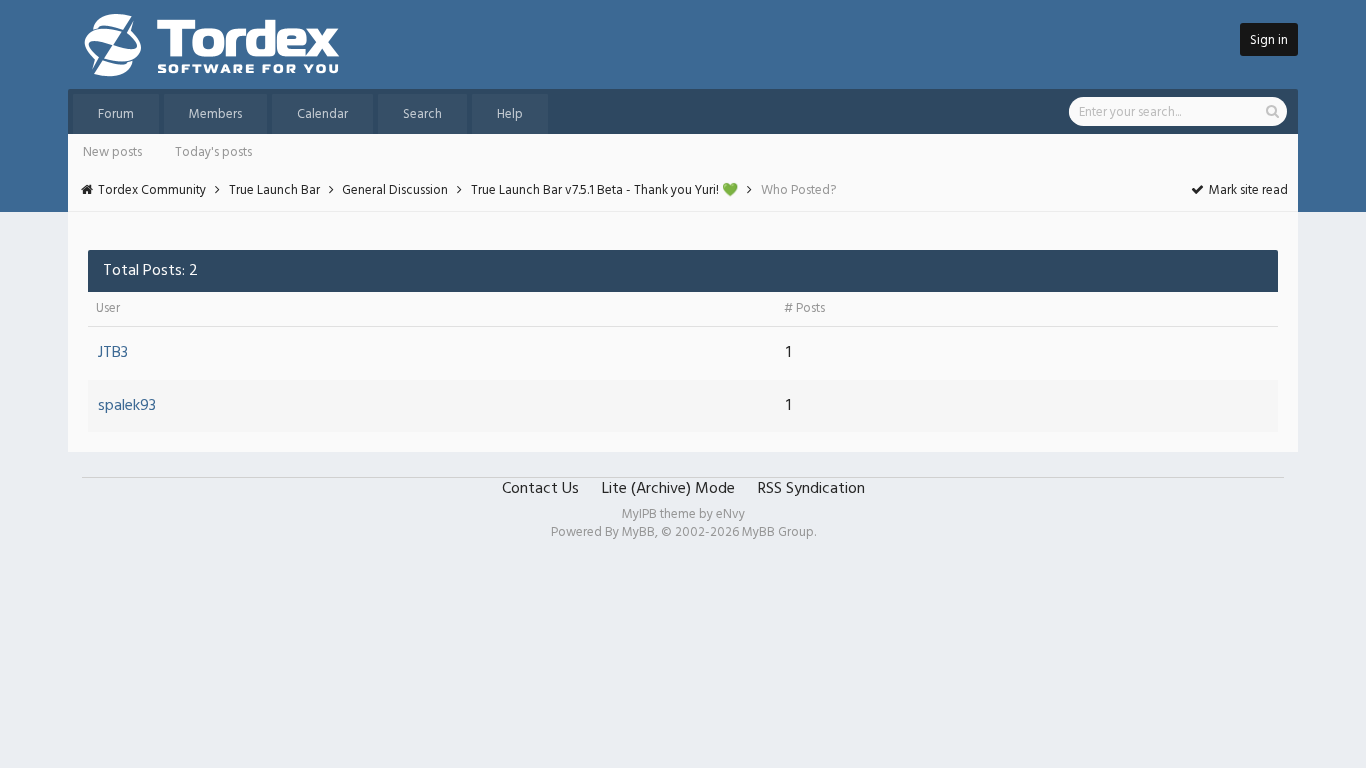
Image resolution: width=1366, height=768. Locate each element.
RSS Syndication (811, 489)
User (108, 308)
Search (422, 114)
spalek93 (127, 406)
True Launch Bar (274, 190)
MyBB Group (778, 532)
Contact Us (540, 489)
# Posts (804, 308)
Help (510, 114)
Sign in (1269, 40)
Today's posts (213, 152)
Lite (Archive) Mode (668, 489)
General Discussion (395, 190)
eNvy (730, 514)
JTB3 (113, 353)
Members (215, 114)
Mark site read (1247, 190)
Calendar (322, 114)
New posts (112, 152)
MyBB (638, 532)
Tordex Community (152, 190)
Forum (116, 114)
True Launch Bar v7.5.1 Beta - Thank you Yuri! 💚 (604, 190)
